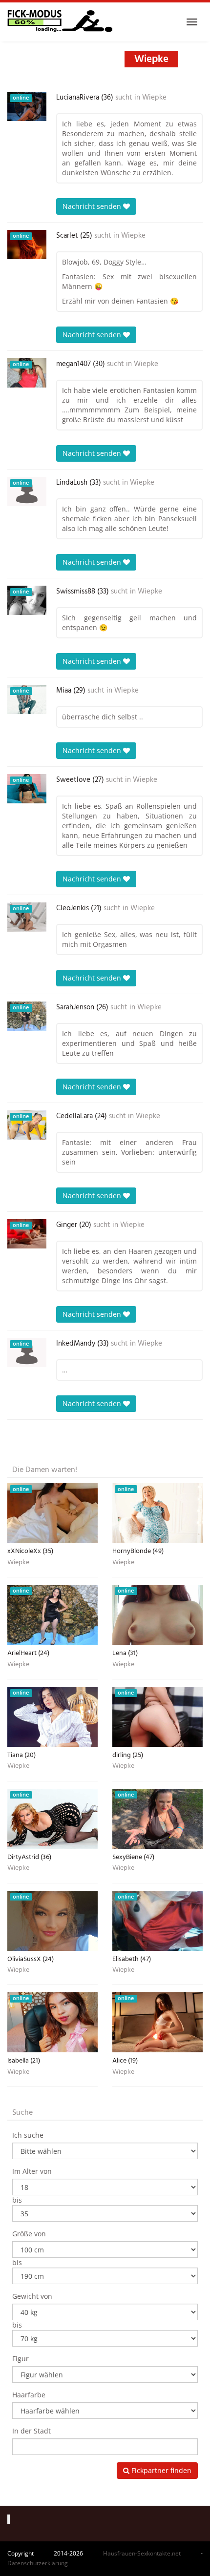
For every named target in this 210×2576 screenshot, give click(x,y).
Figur (21, 2359)
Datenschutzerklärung (38, 2563)
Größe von (29, 2234)
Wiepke (154, 98)
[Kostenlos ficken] (60, 22)
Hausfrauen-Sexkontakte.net (142, 2553)
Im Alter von (32, 2171)
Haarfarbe (29, 2395)
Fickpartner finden (160, 2470)
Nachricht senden (93, 206)
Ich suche (28, 2135)
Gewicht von (32, 2296)
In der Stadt (31, 2431)
